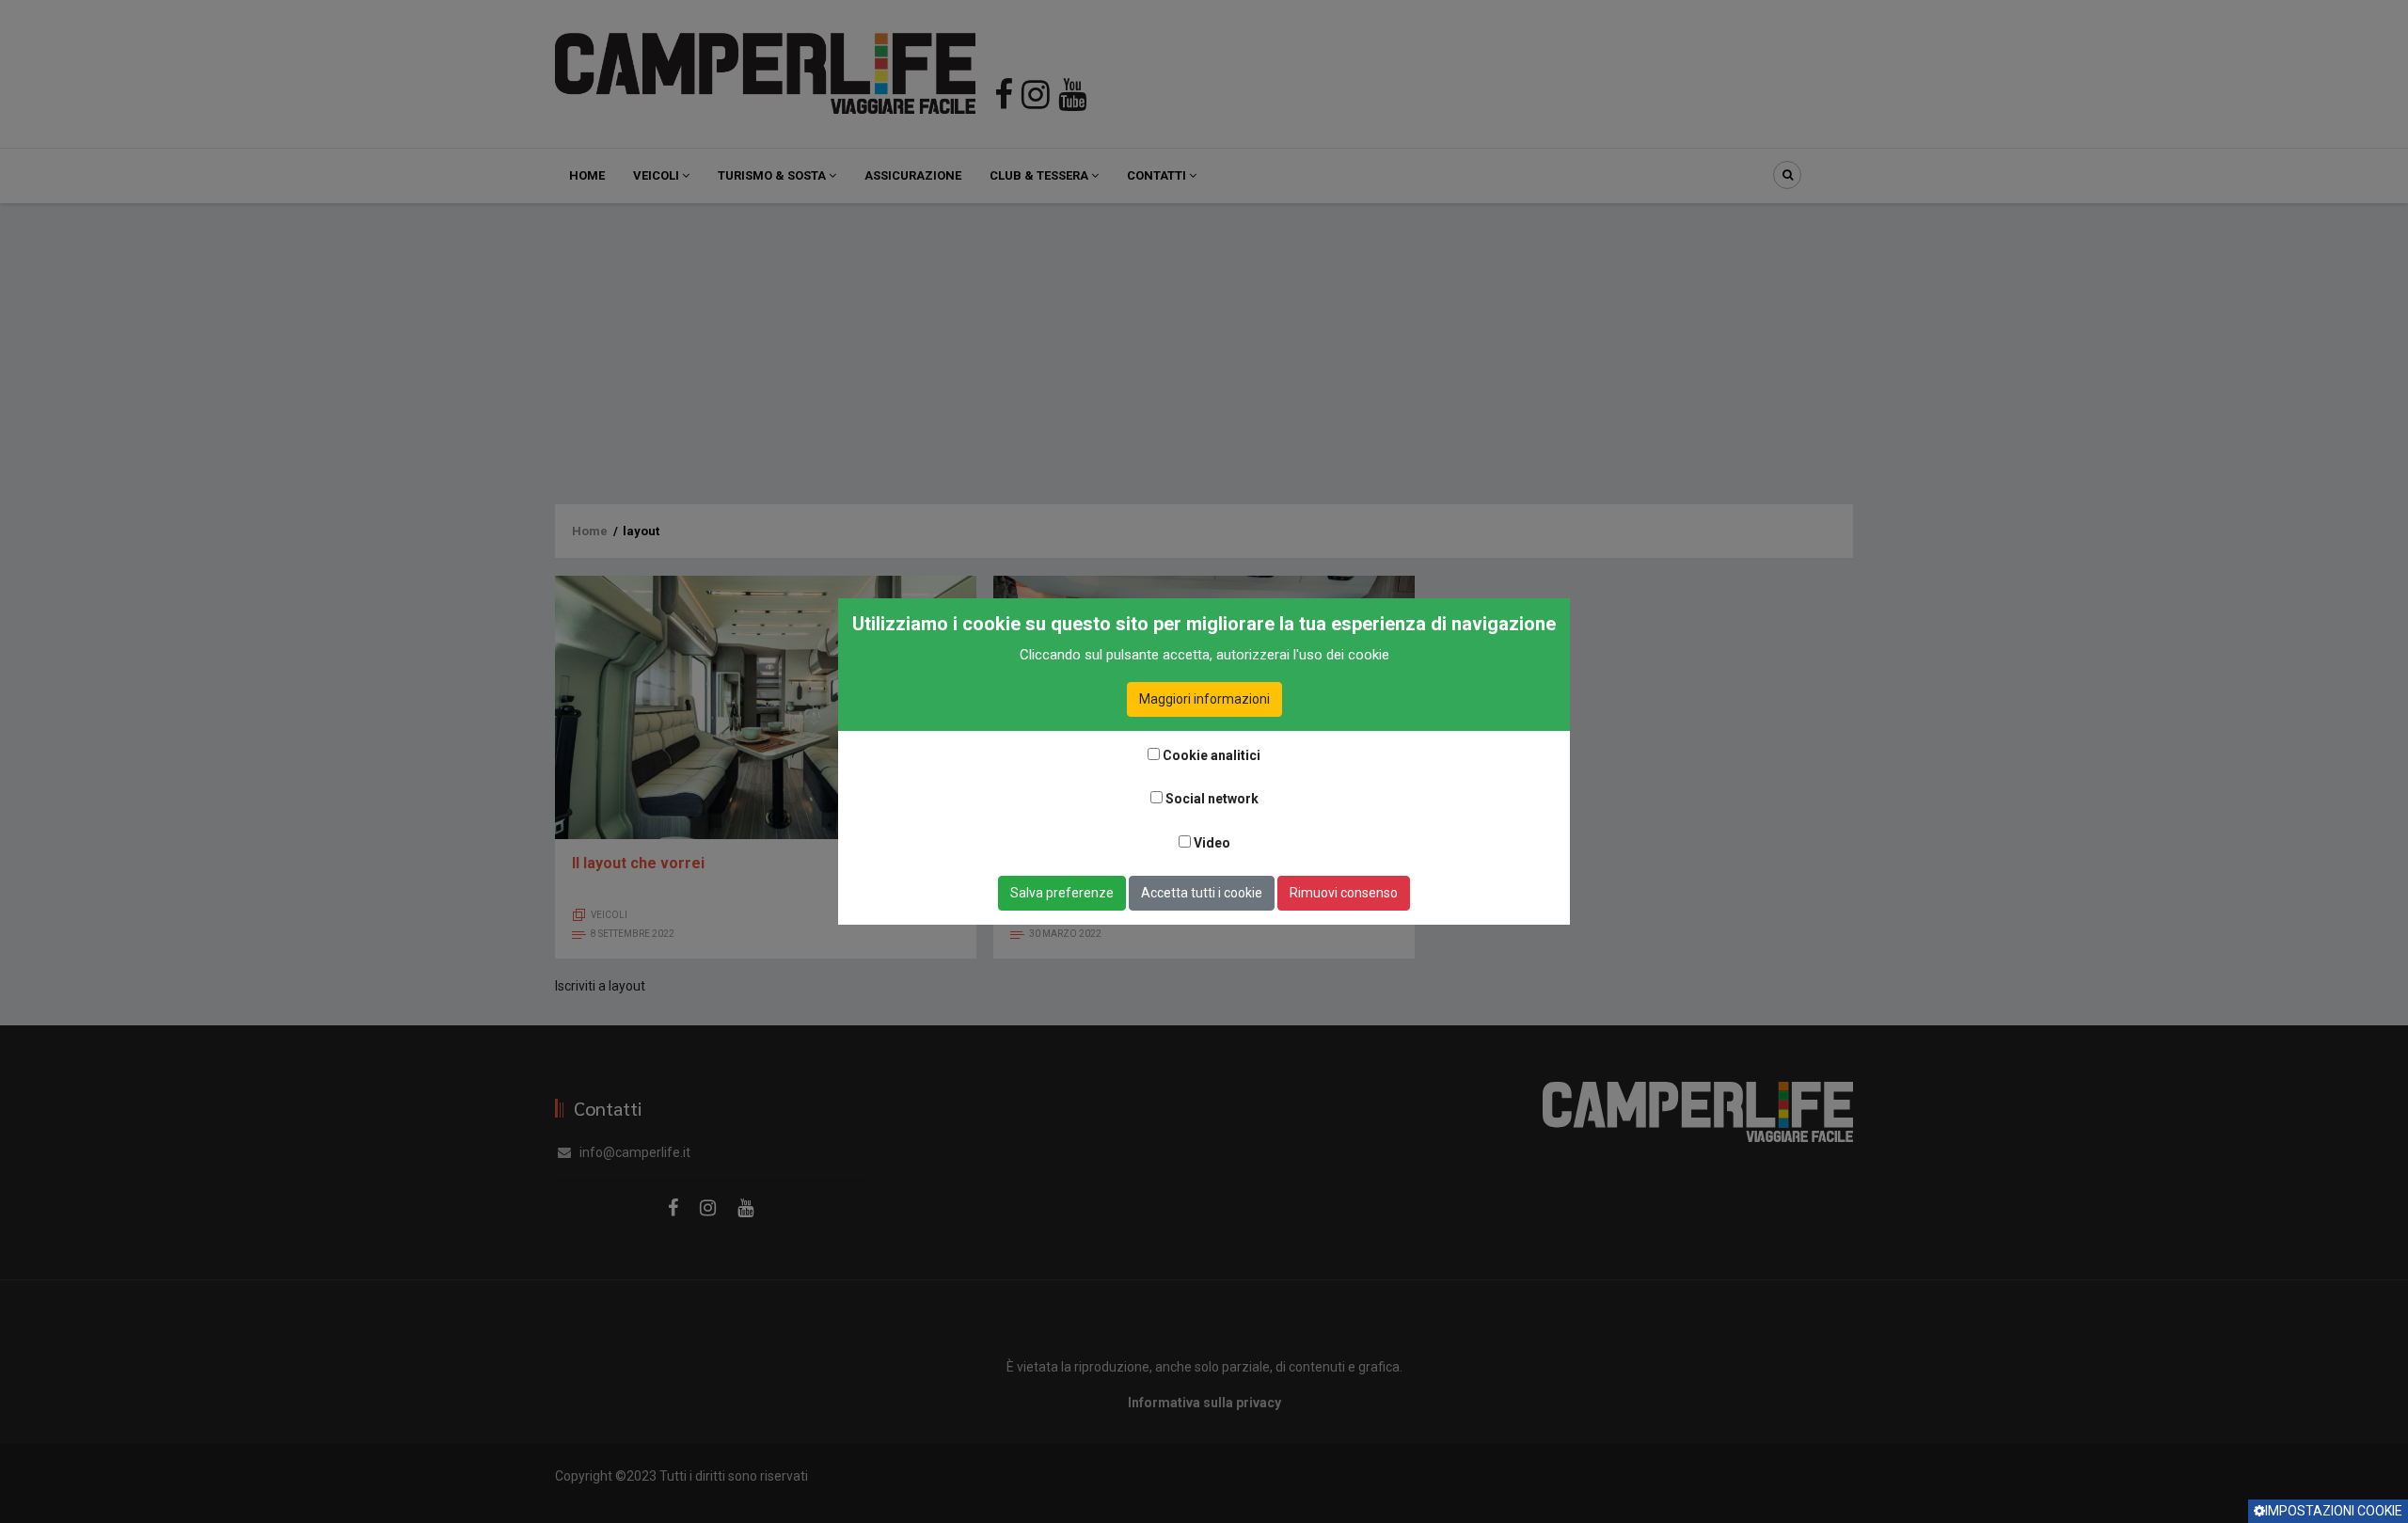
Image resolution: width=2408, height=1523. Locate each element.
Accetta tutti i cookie (1202, 893)
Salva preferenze (1062, 893)
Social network (1212, 799)
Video (1212, 843)
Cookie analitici (1212, 755)
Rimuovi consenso (1344, 893)
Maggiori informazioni (1204, 699)
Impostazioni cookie (2334, 1511)
